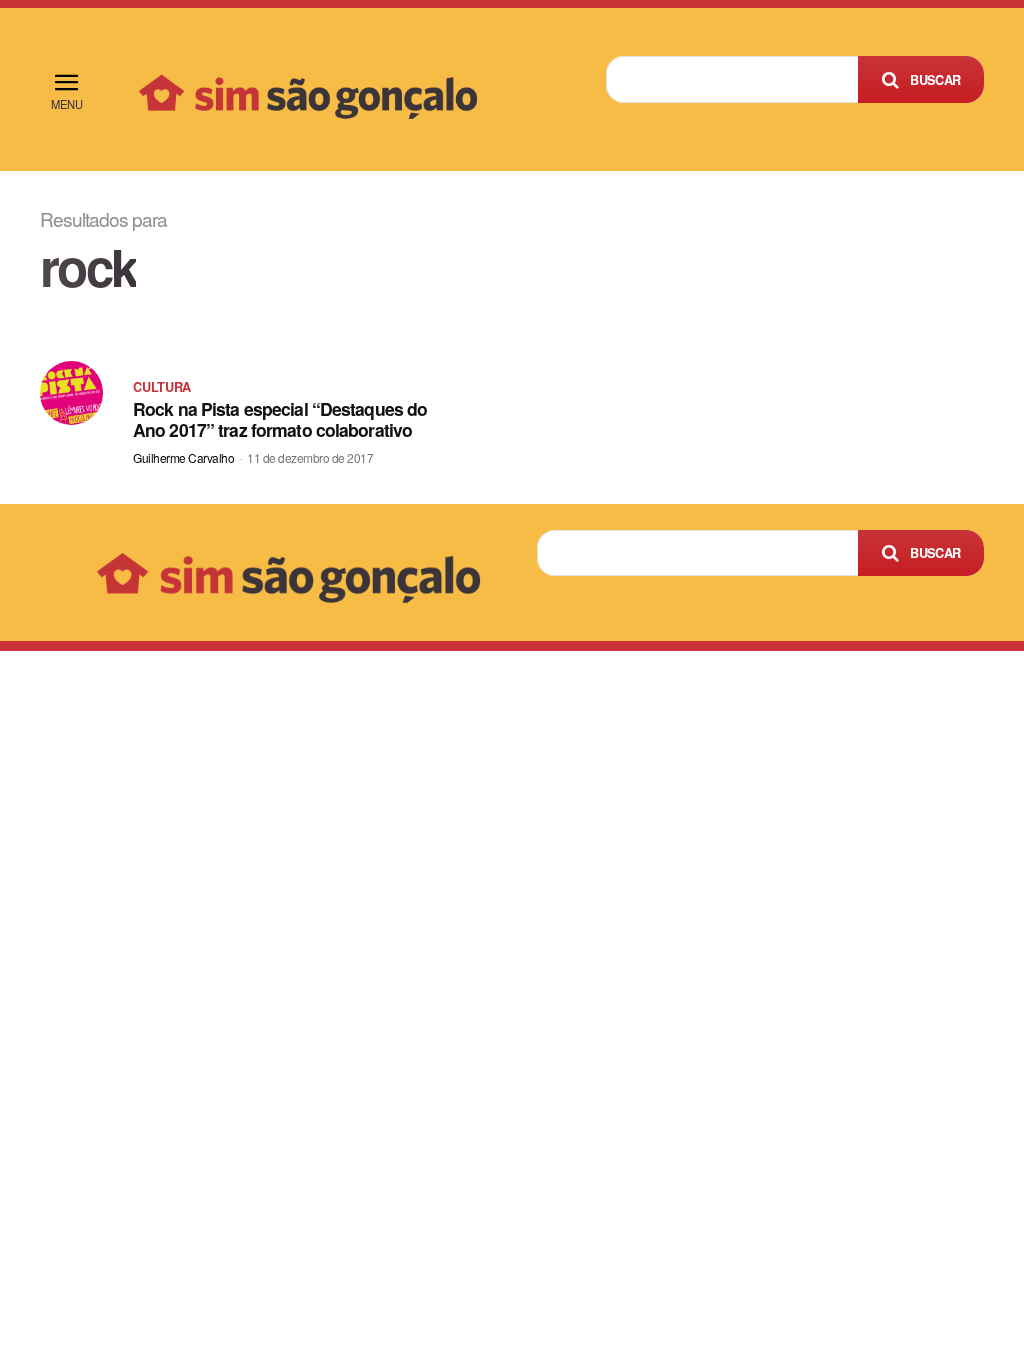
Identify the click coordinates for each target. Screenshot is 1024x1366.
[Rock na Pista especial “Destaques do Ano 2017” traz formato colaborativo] (71, 392)
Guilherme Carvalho (183, 457)
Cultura (162, 387)
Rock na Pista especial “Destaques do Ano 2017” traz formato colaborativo (280, 419)
